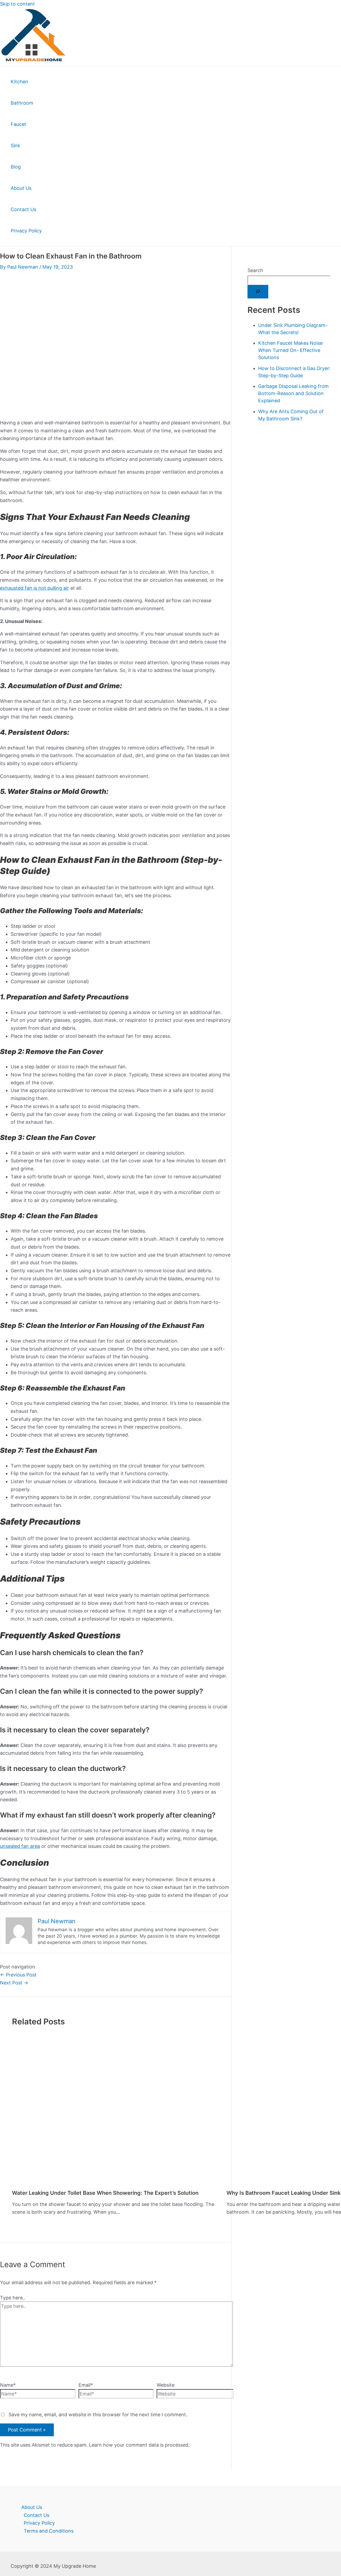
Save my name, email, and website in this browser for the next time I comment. (98, 2415)
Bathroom (22, 103)
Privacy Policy (26, 231)
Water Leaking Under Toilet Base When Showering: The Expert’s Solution (105, 2193)
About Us (21, 188)
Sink (15, 145)
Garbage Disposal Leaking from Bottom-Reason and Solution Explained (293, 393)
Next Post (14, 1983)
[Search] (258, 292)
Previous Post (18, 1975)
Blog (16, 167)
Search (255, 270)
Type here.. (13, 2298)
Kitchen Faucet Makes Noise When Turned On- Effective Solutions (290, 350)
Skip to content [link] (17, 4)
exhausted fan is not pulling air (34, 588)
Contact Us (23, 209)
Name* (8, 2385)
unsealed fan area (20, 1846)
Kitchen (19, 82)
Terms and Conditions (49, 2531)
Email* (86, 2385)
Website (166, 2385)
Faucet (18, 124)
